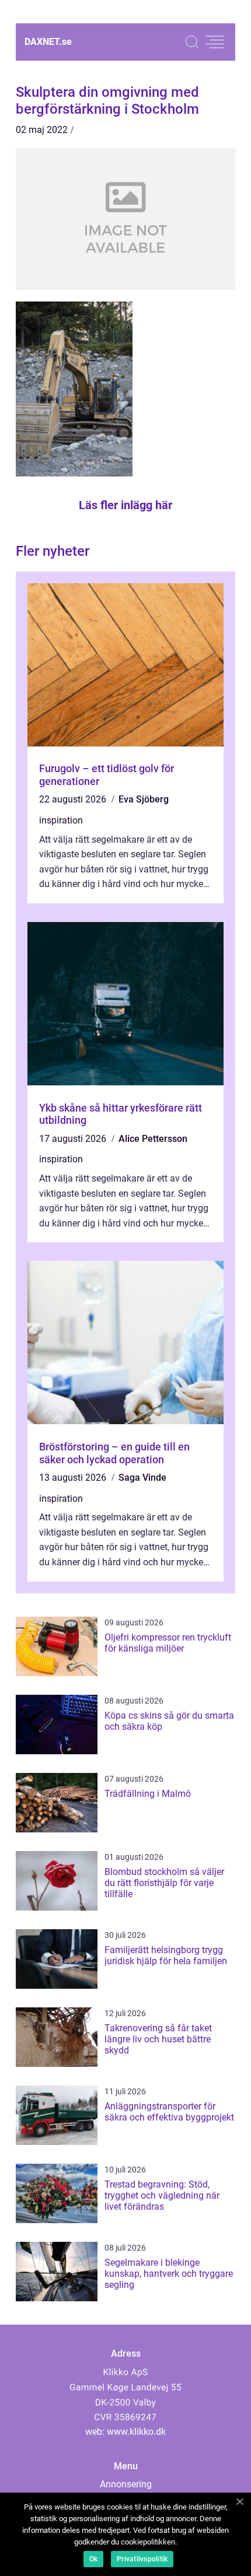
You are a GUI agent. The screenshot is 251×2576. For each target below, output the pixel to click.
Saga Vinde (142, 1478)
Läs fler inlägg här (125, 505)
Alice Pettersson (153, 1139)
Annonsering (126, 2484)
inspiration (61, 820)
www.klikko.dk (136, 2432)
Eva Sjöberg (144, 799)
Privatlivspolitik (142, 2559)
